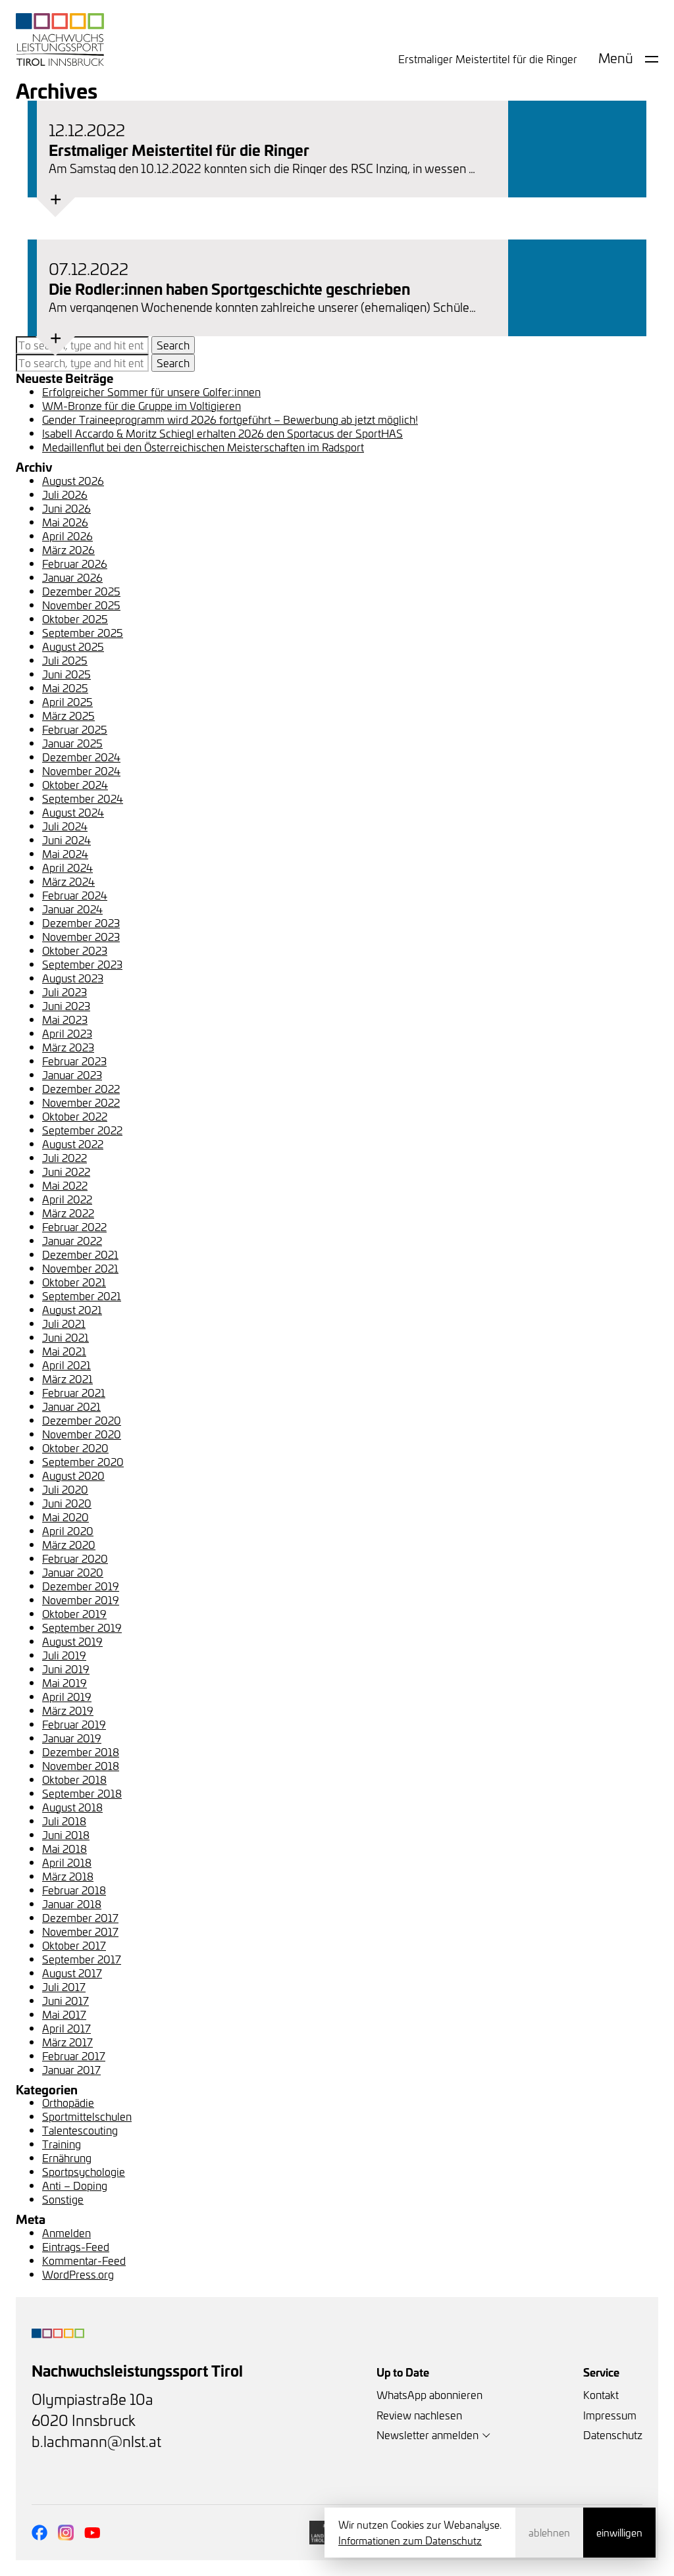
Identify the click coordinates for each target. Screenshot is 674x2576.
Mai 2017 (64, 2014)
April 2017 (66, 2028)
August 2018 (72, 1807)
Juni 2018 (66, 1834)
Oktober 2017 (74, 1945)
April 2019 (67, 1696)
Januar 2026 (72, 577)
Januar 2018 (72, 1904)
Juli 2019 (64, 1655)
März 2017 (67, 2042)
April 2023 (67, 1033)
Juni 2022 (66, 1171)
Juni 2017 (65, 2000)
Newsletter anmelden (428, 2435)
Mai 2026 (65, 522)
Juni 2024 (66, 840)
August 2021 (72, 1309)
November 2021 (80, 1268)
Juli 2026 (65, 494)
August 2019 (72, 1641)
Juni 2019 (66, 1669)
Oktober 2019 (74, 1613)
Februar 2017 (74, 2056)
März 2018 (68, 1876)
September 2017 (82, 1959)
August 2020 (73, 1475)
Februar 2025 (75, 729)
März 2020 (69, 1544)
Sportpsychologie (84, 2171)
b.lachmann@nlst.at (96, 2441)
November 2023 (81, 936)
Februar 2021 (74, 1392)
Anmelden (66, 2233)
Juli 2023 (65, 992)
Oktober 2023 (75, 950)
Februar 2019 (74, 1724)
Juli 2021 (64, 1323)
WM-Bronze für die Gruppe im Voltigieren (142, 405)
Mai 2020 (65, 1517)
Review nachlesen (419, 2415)
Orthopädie (68, 2102)
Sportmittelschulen (87, 2116)
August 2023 (73, 978)
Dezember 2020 (82, 1420)
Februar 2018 (74, 1890)
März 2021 (67, 1378)
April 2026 (67, 536)
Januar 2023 (72, 1074)
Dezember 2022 (81, 1088)
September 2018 (82, 1793)
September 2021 (82, 1296)
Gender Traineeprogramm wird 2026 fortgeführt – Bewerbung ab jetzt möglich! (230, 419)
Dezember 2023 (81, 922)
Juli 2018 (64, 1821)
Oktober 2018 (74, 1779)
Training (62, 2144)
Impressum (610, 2415)
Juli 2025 (65, 660)
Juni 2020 (67, 1503)
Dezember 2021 (80, 1254)
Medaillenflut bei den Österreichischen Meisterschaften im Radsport (203, 447)
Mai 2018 (65, 1848)
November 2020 (82, 1434)
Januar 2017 (71, 2069)
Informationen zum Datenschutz (410, 2540)
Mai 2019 (65, 1682)
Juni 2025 (66, 674)
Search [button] (173, 345)
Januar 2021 (71, 1406)
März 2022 (68, 1213)
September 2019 (82, 1627)
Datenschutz (613, 2435)
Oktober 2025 (75, 619)
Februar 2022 (74, 1226)
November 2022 (81, 1102)
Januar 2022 (72, 1240)
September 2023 (82, 964)
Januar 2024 (72, 909)
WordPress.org (78, 2274)
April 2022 (67, 1199)
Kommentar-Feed (84, 2260)
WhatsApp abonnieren (429, 2394)
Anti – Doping (75, 2185)
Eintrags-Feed (76, 2246)
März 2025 (68, 715)
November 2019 (81, 1600)
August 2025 (73, 646)
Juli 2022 (65, 1157)
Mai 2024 (65, 853)
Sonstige (63, 2199)
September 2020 (83, 1461)
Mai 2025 (65, 688)
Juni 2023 (66, 1005)
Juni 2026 (66, 508)
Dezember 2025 (81, 591)
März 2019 (68, 1710)
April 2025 (67, 701)
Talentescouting (80, 2130)
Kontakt (601, 2394)
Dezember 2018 (81, 1752)
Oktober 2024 (75, 784)
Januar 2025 (72, 743)
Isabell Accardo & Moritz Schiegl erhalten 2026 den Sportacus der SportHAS (222, 433)
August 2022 (73, 1144)
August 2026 (73, 480)
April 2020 (68, 1530)
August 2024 (73, 812)
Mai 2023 (65, 1019)
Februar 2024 (75, 895)
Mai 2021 (64, 1351)
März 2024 (68, 881)
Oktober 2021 (74, 1282)
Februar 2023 (74, 1061)
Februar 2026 (75, 563)
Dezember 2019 (81, 1586)
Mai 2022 (65, 1185)
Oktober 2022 (75, 1116)
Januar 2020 (73, 1572)
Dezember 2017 (80, 1917)
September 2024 (83, 798)
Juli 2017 (64, 1986)
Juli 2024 (65, 826)
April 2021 (66, 1365)
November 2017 (80, 1931)
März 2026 (68, 549)
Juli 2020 (65, 1489)
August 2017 (72, 1973)
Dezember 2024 (81, 757)
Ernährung (67, 2158)
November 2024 (81, 770)
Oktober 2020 (75, 1448)
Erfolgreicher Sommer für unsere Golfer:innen (151, 391)
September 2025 (83, 632)
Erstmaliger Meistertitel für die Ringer (488, 59)
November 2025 (81, 605)
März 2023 (68, 1047)
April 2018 (67, 1862)
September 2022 (82, 1130)
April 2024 (67, 867)
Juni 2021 (65, 1337)
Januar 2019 (72, 1738)
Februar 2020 (75, 1558)
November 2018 (81, 1765)
